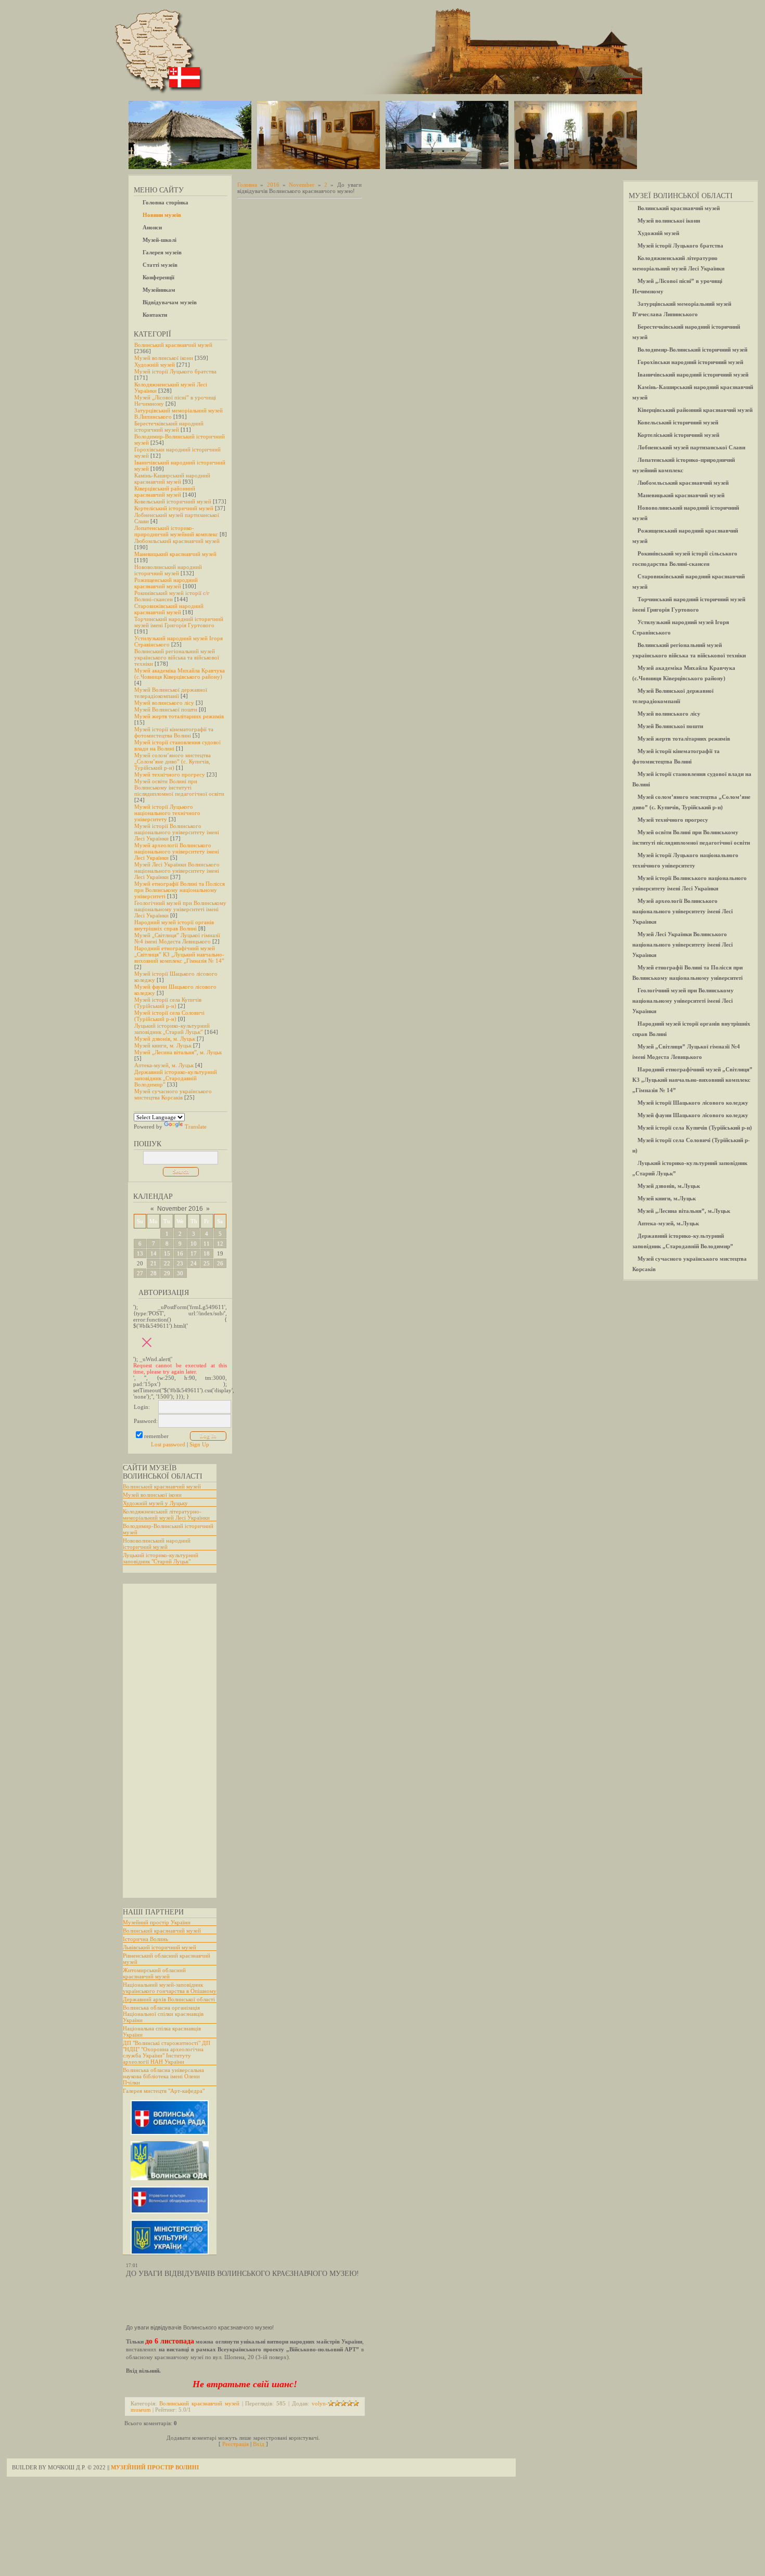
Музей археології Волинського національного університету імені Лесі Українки (177, 851)
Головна (247, 185)
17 (194, 1253)
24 (194, 1263)
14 (154, 1253)
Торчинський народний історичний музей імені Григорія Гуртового (179, 622)
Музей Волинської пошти (166, 709)
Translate (196, 1127)
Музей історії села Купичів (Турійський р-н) (168, 1003)
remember (156, 1436)
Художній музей (155, 365)
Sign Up (199, 1444)
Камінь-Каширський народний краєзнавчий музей (172, 478)
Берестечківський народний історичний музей (169, 426)
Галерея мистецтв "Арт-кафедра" (164, 2091)
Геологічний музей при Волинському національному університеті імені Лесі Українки (180, 909)
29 (167, 1273)
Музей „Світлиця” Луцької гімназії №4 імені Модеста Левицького (177, 938)
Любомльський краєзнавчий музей (177, 541)
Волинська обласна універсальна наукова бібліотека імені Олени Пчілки (163, 2076)
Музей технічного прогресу (170, 774)
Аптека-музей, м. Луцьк (164, 1065)
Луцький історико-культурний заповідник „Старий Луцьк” (172, 1029)
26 (220, 1263)
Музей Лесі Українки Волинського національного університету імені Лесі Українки (177, 871)
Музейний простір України (157, 1922)
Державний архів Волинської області (169, 1999)
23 (180, 1263)
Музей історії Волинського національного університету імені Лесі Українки (177, 832)
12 (220, 1244)
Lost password (168, 1444)
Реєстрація (235, 2444)
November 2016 (180, 1209)
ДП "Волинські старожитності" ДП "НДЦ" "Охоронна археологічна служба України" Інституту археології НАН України (167, 2052)
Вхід (259, 2444)
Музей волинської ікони (164, 358)
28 (154, 1273)
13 (140, 1253)
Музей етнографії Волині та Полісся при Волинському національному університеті (180, 890)
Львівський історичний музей (160, 1947)
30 (180, 1273)
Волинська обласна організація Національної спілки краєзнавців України (163, 2014)
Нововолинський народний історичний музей (168, 570)
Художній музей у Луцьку (155, 1503)
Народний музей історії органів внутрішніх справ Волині (174, 925)
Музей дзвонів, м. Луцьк (165, 1039)
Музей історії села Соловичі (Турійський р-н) (169, 1016)
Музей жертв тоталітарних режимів (179, 716)
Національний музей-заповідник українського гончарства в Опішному (170, 1988)
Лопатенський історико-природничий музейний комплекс (176, 531)
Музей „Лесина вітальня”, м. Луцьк (178, 1052)
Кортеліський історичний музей (174, 508)
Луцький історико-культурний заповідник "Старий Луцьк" (161, 1558)
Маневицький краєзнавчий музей (175, 554)
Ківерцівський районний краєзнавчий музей (165, 491)
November (302, 185)
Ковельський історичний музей (173, 501)
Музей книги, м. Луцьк (163, 1045)
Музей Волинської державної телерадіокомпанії (171, 693)
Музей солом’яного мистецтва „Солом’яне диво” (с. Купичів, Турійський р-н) (173, 761)
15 (167, 1253)
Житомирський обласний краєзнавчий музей (154, 1973)
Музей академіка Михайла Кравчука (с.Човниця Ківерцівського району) (180, 674)
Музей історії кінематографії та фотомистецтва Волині (174, 732)
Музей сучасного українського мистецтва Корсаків (173, 1094)
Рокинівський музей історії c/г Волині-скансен (172, 596)
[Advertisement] (164, 1741)
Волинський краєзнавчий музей (173, 345)
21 (154, 1263)
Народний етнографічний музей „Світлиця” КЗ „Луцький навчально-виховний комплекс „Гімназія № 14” (179, 954)
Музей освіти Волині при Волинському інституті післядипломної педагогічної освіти (179, 787)
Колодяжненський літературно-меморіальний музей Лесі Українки (166, 1514)
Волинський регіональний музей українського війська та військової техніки (177, 657)
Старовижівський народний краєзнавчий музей (169, 609)
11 (207, 1244)
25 (207, 1263)
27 (140, 1273)
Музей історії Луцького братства (175, 371)
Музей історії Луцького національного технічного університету (167, 813)
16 (180, 1253)
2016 (273, 185)
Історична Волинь (145, 1939)
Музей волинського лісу (164, 703)
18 (207, 1253)
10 (194, 1244)
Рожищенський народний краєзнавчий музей (166, 583)
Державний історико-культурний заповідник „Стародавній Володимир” (176, 1078)
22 (167, 1263)
